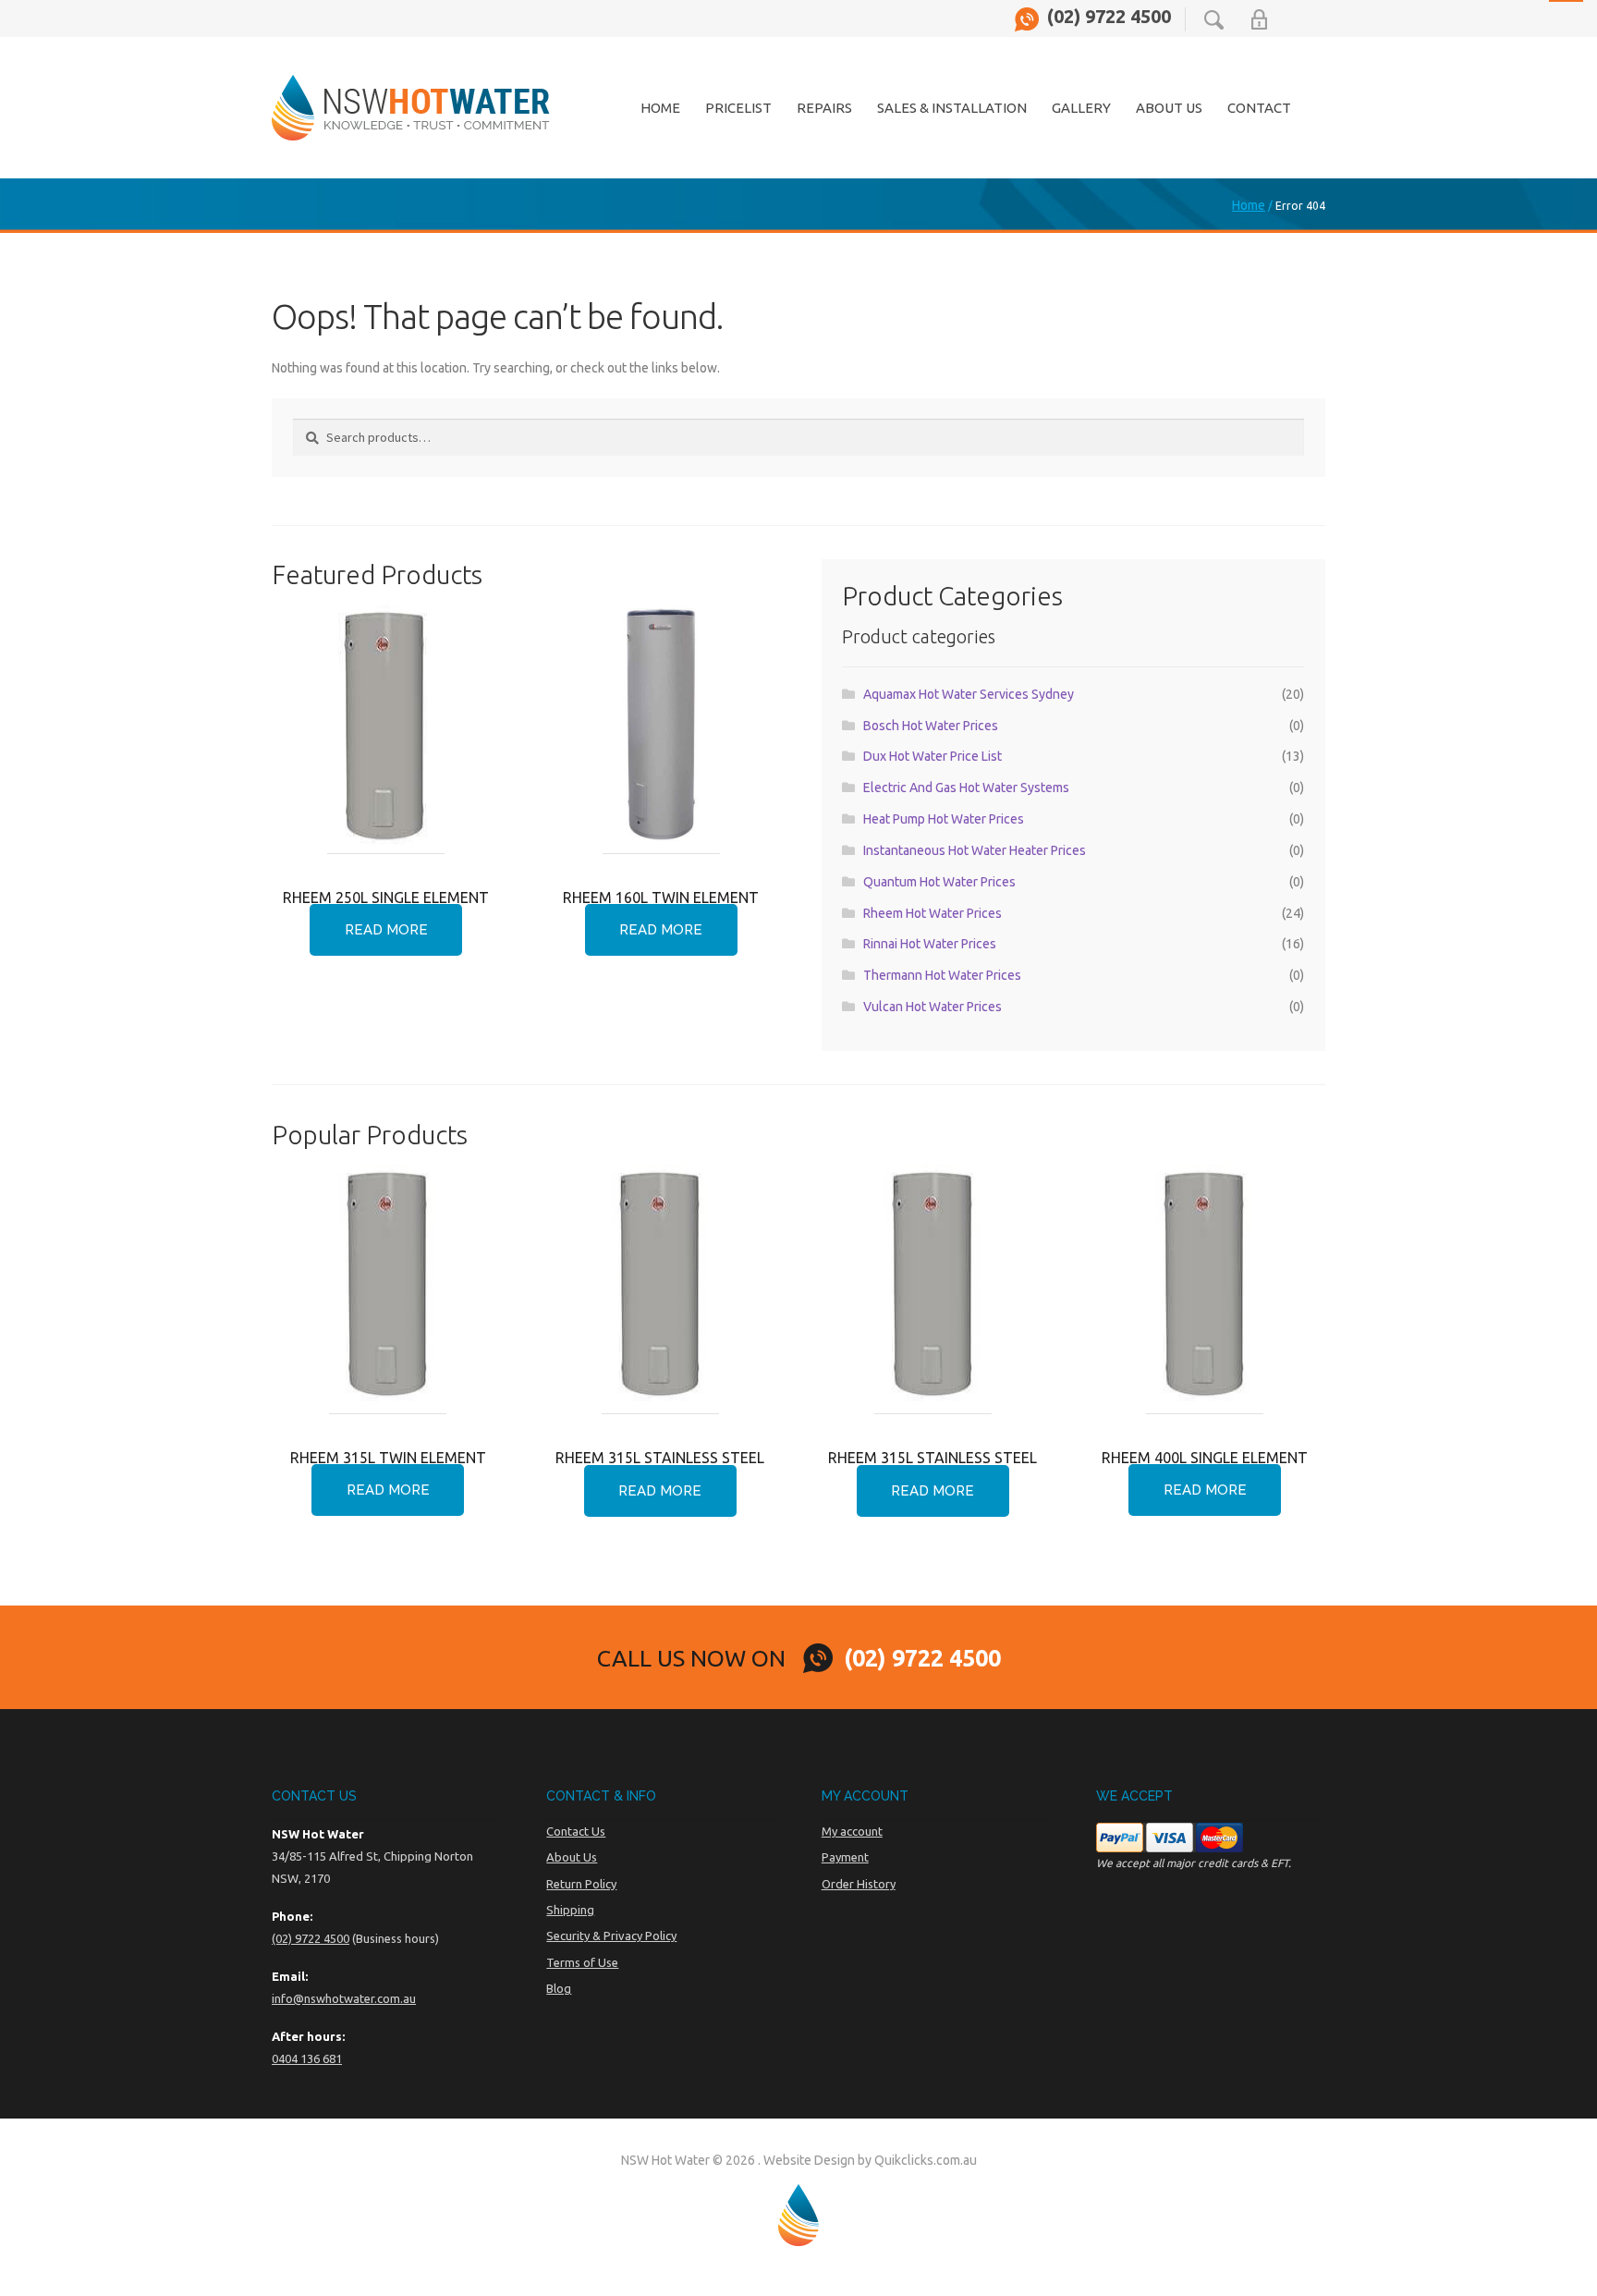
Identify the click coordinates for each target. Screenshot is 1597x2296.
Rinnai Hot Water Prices (930, 944)
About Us (1169, 108)
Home (660, 108)
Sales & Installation (952, 108)
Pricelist (738, 108)
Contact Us (576, 1831)
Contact (1259, 108)
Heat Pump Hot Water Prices (944, 819)
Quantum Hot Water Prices (939, 882)
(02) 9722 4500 (1109, 17)
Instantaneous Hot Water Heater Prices (975, 850)
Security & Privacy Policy (611, 1936)
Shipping (570, 1910)
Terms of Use (582, 1962)
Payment (845, 1857)
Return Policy (581, 1884)
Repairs (824, 108)
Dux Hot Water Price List (933, 756)
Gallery (1081, 108)
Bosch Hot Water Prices (931, 726)
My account (852, 1831)
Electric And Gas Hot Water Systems (966, 788)
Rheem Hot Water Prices (933, 913)
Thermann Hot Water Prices (942, 975)
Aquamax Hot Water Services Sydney (969, 694)
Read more (386, 930)
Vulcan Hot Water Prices (933, 1007)
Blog (559, 1988)
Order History (859, 1884)
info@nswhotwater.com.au (344, 1998)
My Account (1259, 19)
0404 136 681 (307, 2058)
